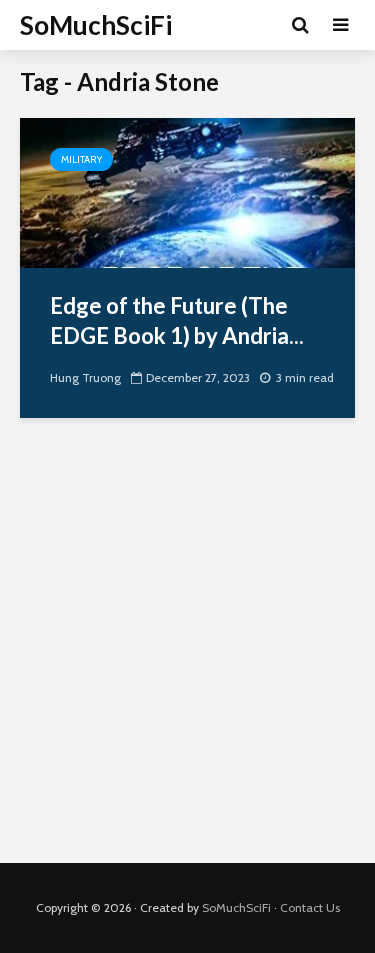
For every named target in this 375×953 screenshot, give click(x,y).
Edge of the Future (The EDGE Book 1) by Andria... (177, 320)
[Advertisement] (187, 655)
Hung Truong (85, 377)
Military (81, 159)
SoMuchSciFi (96, 25)
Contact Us (310, 907)
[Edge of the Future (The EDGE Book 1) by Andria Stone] (187, 191)
